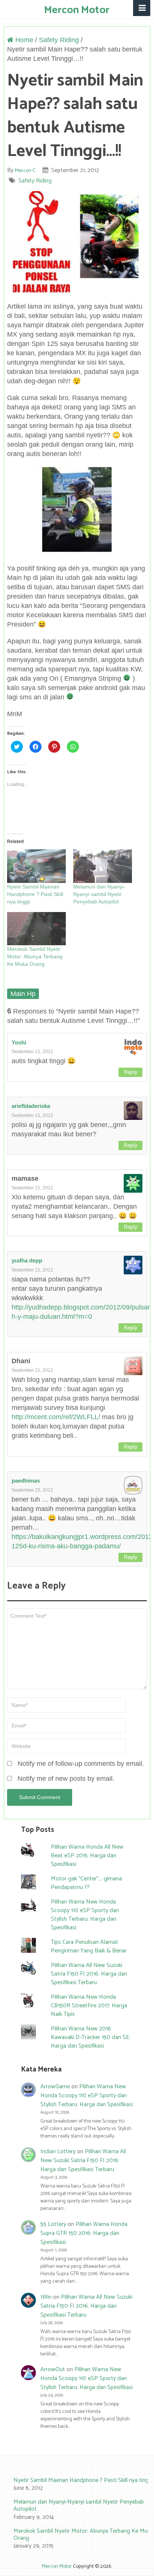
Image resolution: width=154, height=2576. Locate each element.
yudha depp (27, 1260)
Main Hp (23, 994)
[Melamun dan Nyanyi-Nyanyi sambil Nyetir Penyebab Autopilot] (103, 866)
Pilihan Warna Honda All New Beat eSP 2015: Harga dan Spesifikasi (87, 1856)
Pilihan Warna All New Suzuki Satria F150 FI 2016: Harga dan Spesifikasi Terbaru (89, 1974)
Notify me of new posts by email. (66, 1779)
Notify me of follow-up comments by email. (81, 1764)
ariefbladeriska (31, 1106)
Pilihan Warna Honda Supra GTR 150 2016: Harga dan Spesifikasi (84, 2233)
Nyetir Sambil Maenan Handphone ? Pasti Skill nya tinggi (35, 894)
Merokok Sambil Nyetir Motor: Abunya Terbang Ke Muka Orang (35, 956)
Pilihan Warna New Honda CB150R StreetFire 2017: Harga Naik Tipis (89, 2006)
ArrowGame (55, 2087)
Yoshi (19, 1042)
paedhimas (26, 1481)
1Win (46, 2297)
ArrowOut (53, 2369)
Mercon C (25, 171)
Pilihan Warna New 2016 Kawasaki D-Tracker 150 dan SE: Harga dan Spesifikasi (91, 2037)
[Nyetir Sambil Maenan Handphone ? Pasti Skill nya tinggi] (36, 866)
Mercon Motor (77, 10)
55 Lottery (53, 2224)
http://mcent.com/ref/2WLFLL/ (56, 1417)
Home (23, 40)
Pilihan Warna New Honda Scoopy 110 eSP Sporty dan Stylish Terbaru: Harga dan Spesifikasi (85, 1915)
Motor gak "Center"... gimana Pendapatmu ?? (86, 1883)
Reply (130, 1072)
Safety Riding (59, 40)
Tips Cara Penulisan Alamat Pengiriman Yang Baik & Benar (89, 1946)
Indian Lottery (58, 2152)
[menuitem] (77, 2485)
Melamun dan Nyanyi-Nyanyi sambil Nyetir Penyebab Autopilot (99, 894)
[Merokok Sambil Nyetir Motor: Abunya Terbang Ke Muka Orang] (36, 929)
